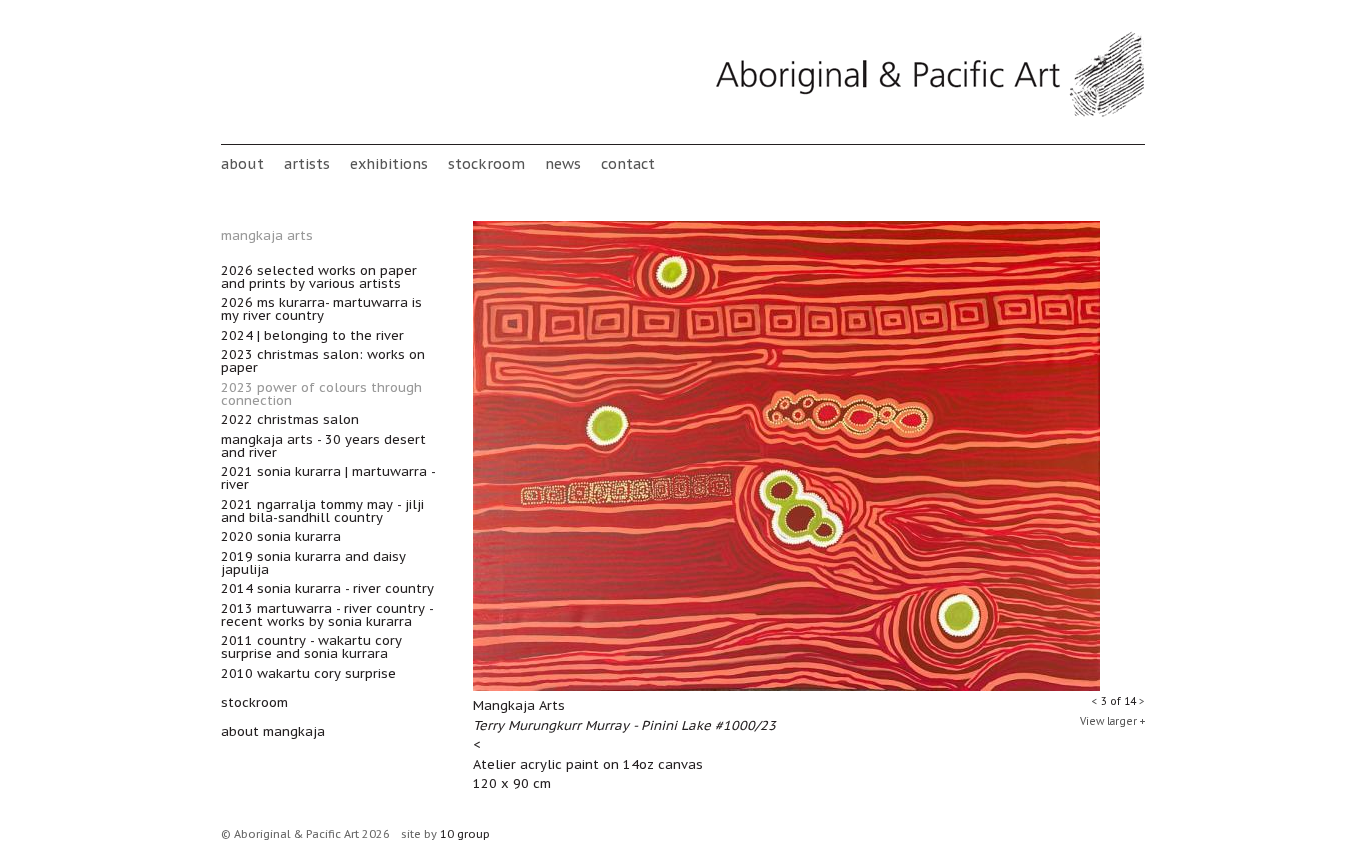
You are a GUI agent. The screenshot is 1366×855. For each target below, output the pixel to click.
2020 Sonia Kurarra (281, 536)
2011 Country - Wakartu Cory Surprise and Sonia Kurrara (311, 647)
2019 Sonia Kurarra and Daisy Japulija (313, 563)
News (563, 163)
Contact (628, 163)
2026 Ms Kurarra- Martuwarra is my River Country (321, 309)
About (242, 163)
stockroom (486, 163)
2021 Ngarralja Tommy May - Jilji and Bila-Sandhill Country (322, 511)
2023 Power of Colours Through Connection (321, 394)
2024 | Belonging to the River (312, 335)
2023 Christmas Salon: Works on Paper (323, 361)
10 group (465, 834)
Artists (307, 163)
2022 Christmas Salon (290, 419)
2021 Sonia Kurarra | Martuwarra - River (328, 478)
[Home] (930, 113)
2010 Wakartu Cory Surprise (308, 673)
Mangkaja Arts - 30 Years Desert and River (323, 446)
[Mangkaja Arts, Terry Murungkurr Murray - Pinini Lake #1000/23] (786, 686)
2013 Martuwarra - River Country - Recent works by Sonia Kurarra (327, 615)
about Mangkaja (273, 731)
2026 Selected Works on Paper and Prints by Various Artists (319, 277)
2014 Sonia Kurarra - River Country (327, 588)
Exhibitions (389, 163)
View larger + (1112, 721)
